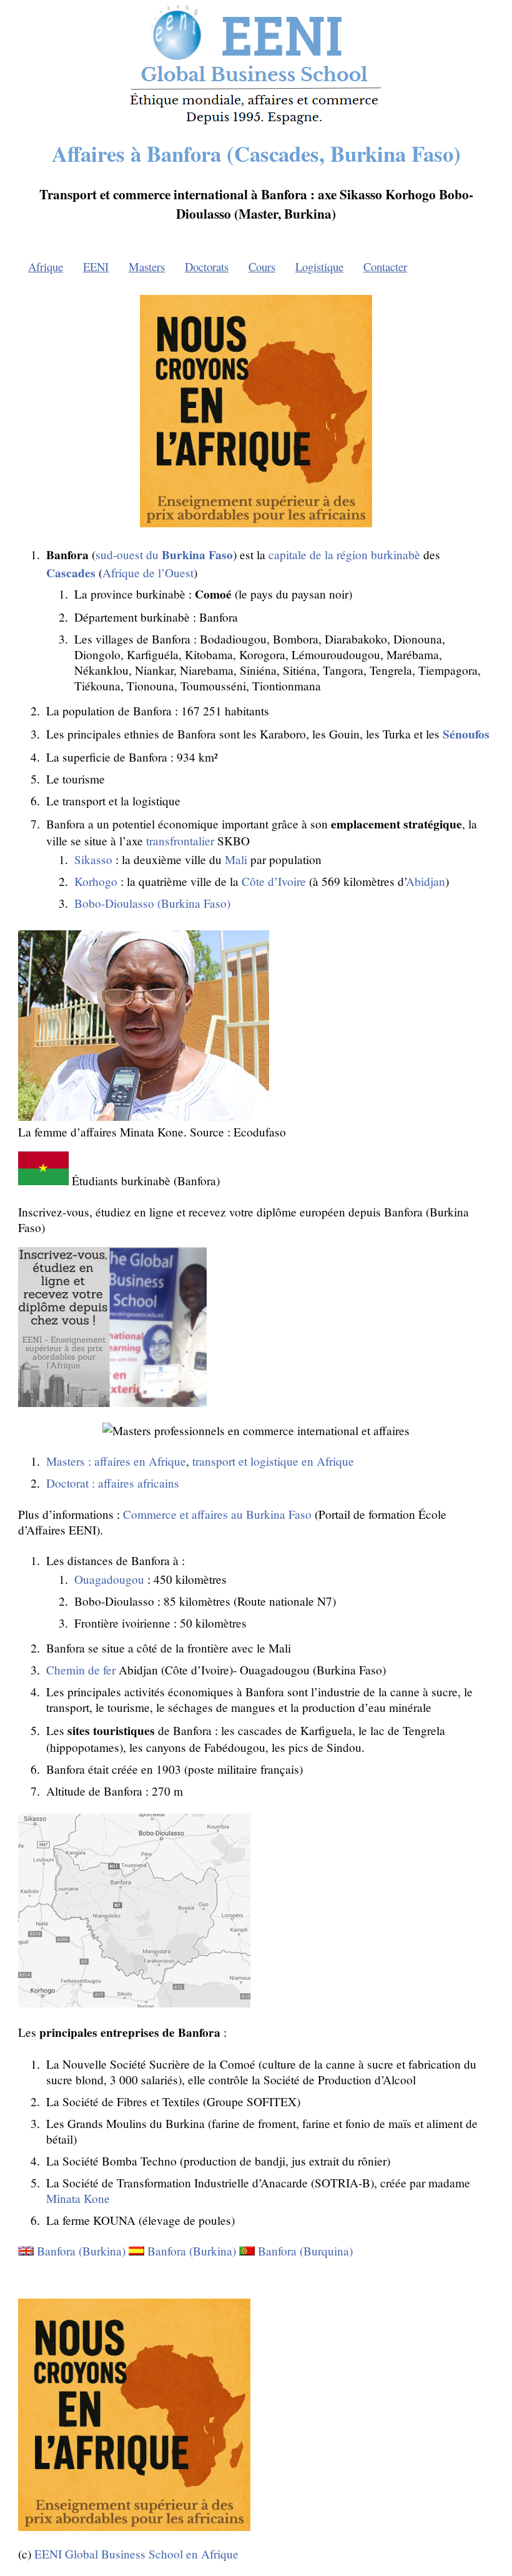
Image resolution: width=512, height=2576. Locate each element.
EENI (96, 266)
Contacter (385, 266)
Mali (236, 859)
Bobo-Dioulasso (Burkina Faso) (152, 903)
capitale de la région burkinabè (344, 554)
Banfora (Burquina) (305, 2251)
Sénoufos (466, 734)
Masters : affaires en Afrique (116, 1461)
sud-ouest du (164, 554)
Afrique (46, 266)
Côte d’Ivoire (274, 881)
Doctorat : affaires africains (113, 1483)
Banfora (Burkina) (81, 2251)
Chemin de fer (81, 1670)
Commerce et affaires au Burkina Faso (217, 1514)
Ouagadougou (109, 1579)
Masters (147, 266)
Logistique (319, 266)
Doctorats (207, 266)
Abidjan (426, 881)
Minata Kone (78, 2198)
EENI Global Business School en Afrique (136, 2554)
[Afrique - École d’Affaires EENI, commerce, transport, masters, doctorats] (256, 124)
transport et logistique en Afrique (273, 1461)
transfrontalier (180, 841)
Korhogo (96, 881)
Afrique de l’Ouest (148, 573)
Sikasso (93, 859)
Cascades (71, 573)
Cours (262, 266)
